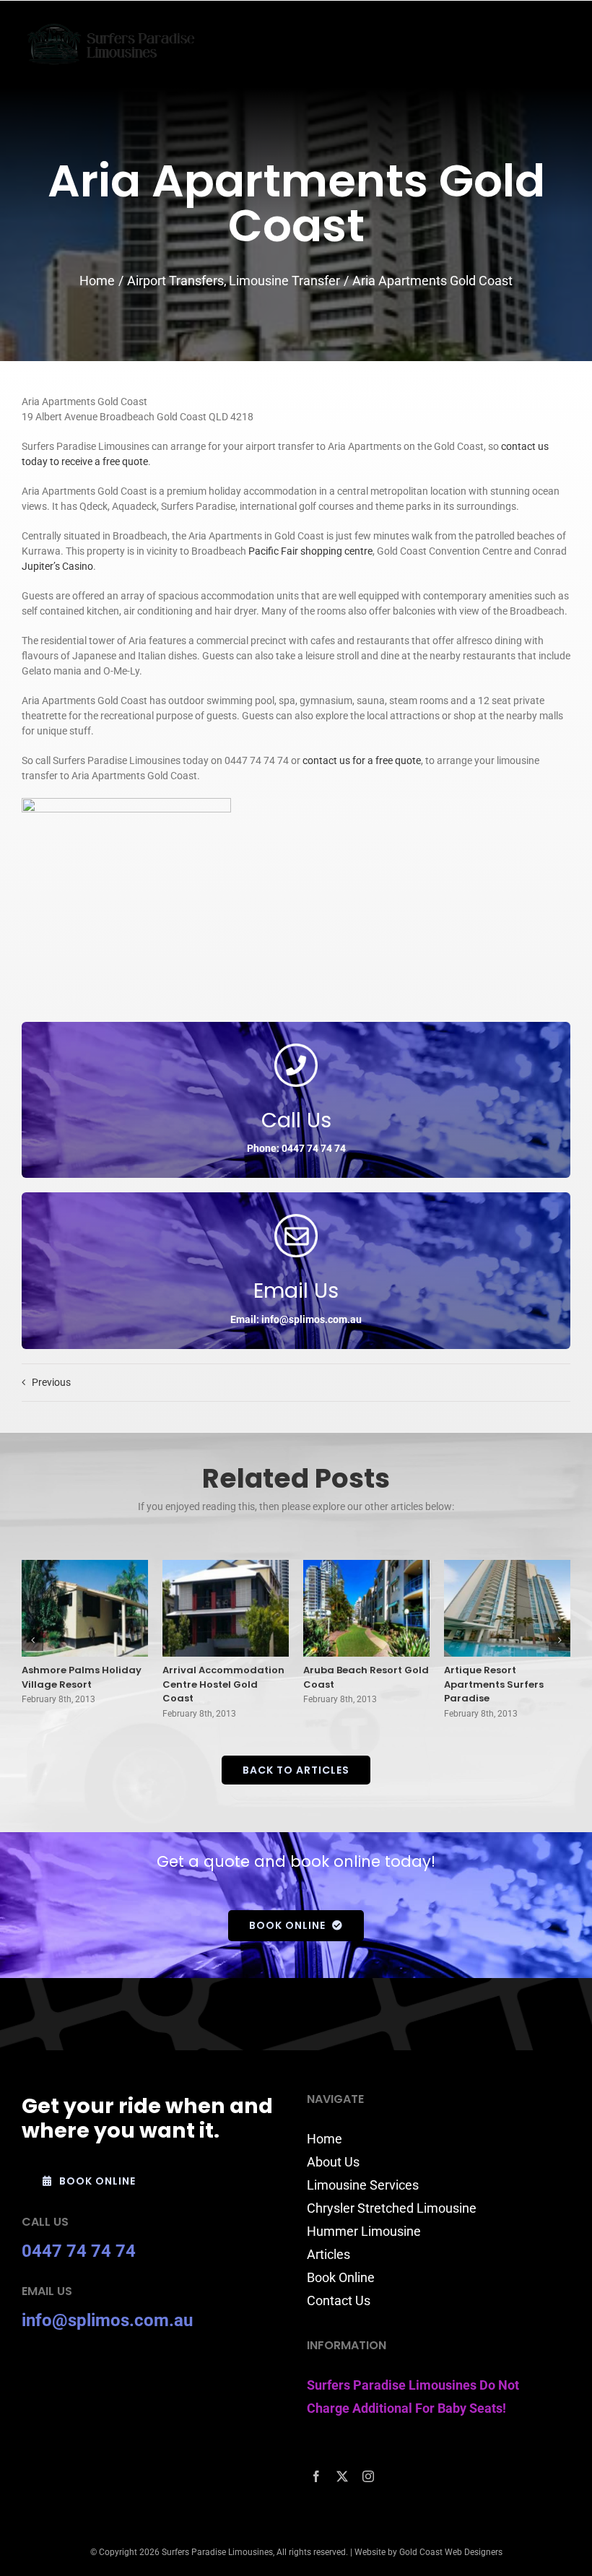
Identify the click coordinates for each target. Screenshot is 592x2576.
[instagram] (368, 2476)
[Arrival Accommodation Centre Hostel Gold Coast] (226, 1608)
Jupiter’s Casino (57, 566)
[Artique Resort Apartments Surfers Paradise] (507, 1608)
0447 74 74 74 (79, 2251)
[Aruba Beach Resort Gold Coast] (366, 1608)
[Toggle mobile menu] (563, 40)
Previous (51, 1382)
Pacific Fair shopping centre (310, 551)
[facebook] (316, 2476)
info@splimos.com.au (107, 2320)
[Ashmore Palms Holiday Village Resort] (85, 1608)
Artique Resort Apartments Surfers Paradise (494, 1684)
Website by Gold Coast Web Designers (428, 2552)
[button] (32, 1640)
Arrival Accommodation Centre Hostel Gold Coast (223, 1684)
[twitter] (342, 2476)
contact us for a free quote (362, 760)
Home (325, 2139)
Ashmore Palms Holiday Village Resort (82, 1677)
